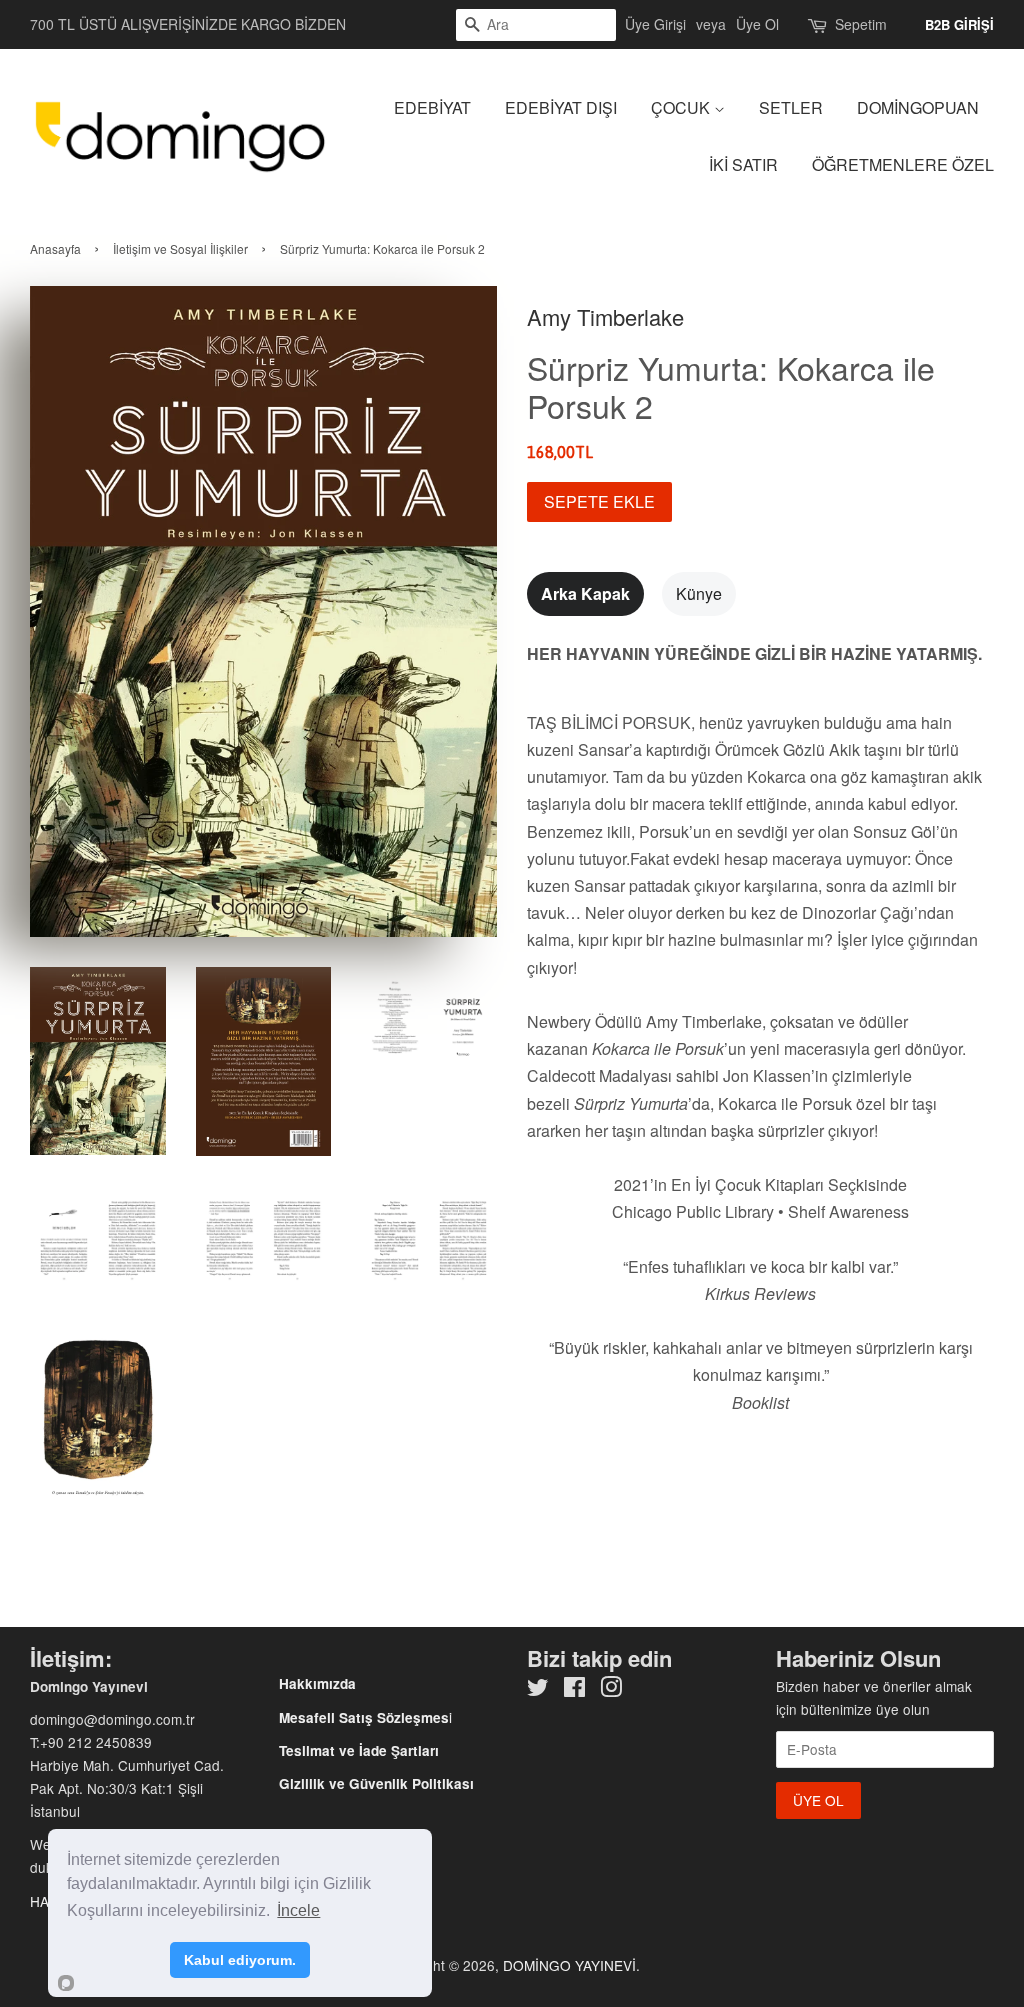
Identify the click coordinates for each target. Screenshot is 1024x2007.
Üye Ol (757, 24)
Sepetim (861, 24)
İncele (298, 1910)
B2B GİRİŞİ (959, 24)
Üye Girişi (655, 24)
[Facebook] (574, 1690)
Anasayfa (55, 248)
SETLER (791, 107)
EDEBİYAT (432, 107)
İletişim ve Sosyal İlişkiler (180, 248)
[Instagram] (611, 1690)
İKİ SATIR (743, 164)
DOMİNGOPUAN (918, 107)
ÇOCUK (682, 107)
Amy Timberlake (605, 316)
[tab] (585, 593)
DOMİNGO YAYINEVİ (569, 1965)
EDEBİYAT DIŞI (561, 107)
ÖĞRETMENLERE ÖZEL (903, 164)
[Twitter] (538, 1690)
